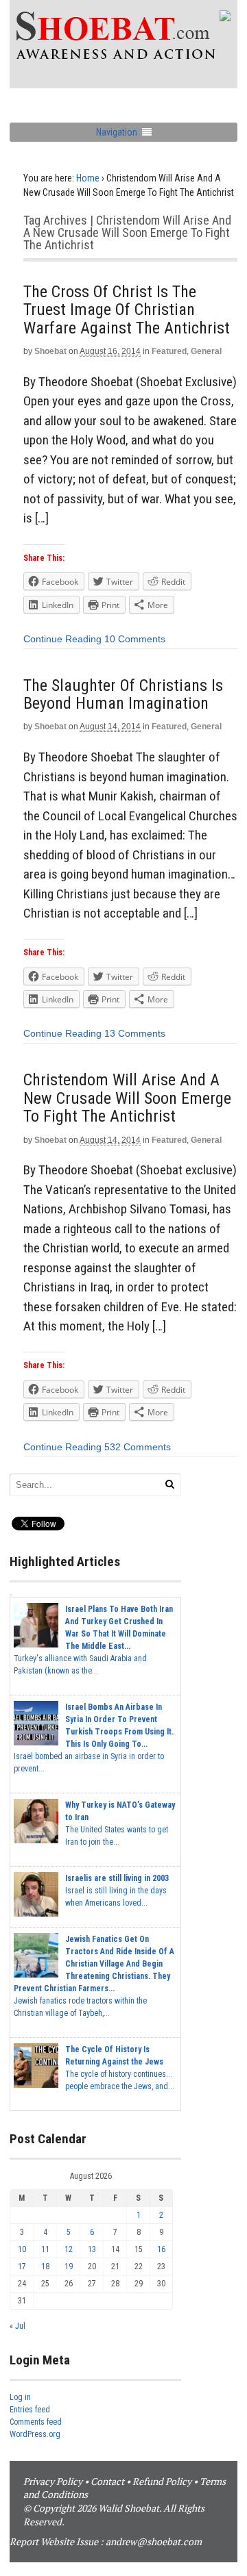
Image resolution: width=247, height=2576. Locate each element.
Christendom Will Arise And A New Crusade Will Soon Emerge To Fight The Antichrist (127, 1098)
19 (69, 2266)
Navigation (117, 132)
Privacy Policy (53, 2481)
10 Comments (135, 639)
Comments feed (36, 2422)
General (206, 351)
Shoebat (50, 351)
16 (161, 2249)
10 (22, 2249)
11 (45, 2249)
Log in (20, 2397)
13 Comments (135, 1033)
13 (92, 2249)
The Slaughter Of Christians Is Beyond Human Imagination (123, 694)
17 (22, 2266)
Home (88, 178)
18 (45, 2266)
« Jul (17, 2326)
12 (69, 2249)
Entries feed (30, 2410)
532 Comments (138, 1447)
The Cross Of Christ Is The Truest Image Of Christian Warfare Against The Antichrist (127, 310)
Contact (107, 2481)
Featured (169, 351)
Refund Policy (162, 2481)
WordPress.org (35, 2434)
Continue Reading (62, 639)
